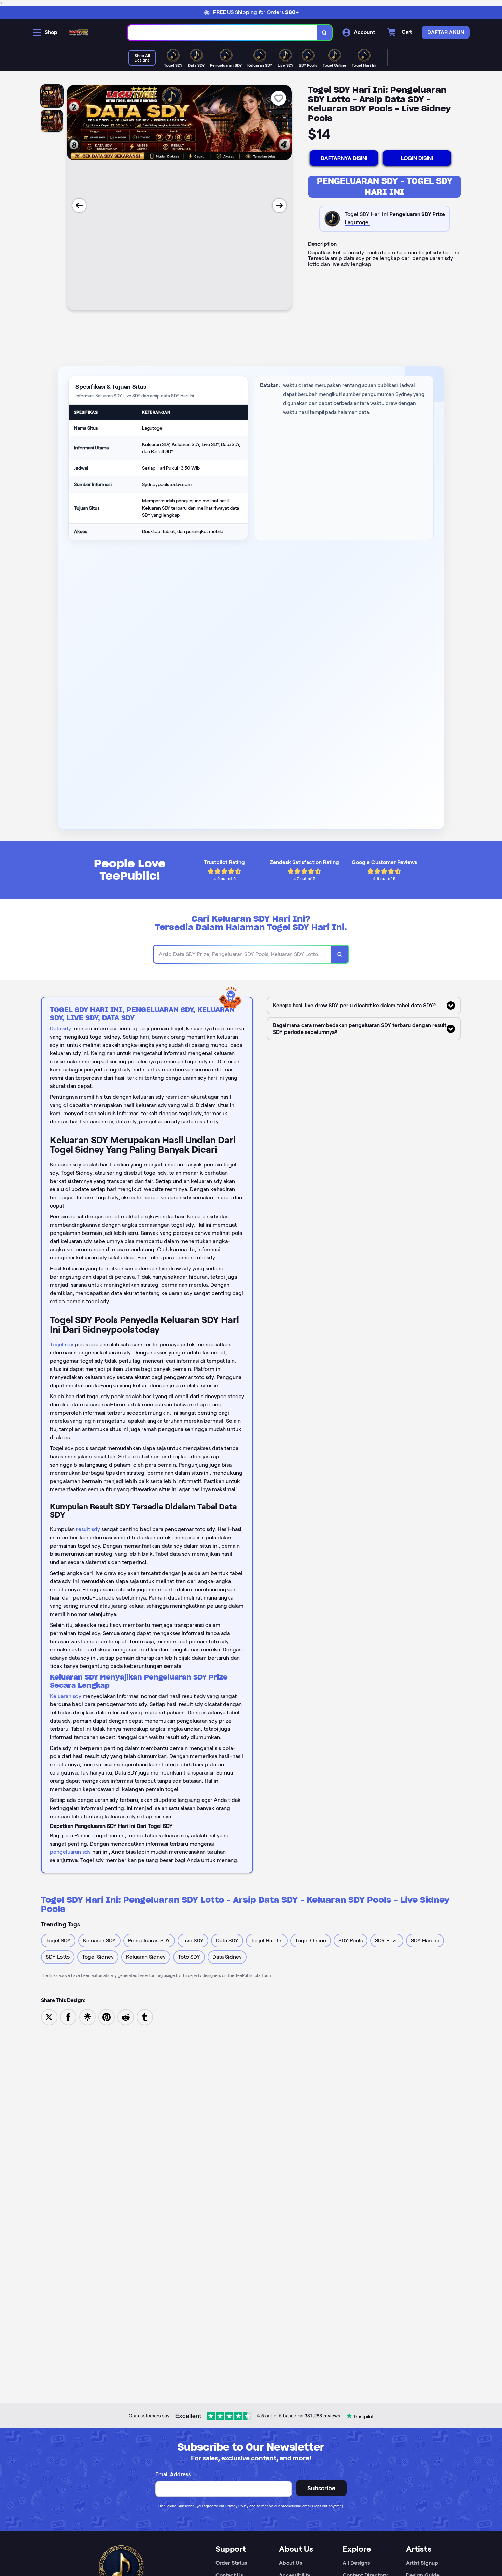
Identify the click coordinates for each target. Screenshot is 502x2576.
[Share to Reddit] (126, 2017)
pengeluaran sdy (70, 1852)
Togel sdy (62, 1344)
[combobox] (222, 33)
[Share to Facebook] (68, 2017)
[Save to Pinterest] (107, 2017)
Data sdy (60, 1029)
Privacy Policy (237, 2506)
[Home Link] (79, 32)
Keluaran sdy (66, 1696)
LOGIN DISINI (417, 158)
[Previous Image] (79, 205)
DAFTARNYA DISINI (344, 158)
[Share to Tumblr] (145, 2017)
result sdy (88, 1529)
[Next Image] (279, 205)
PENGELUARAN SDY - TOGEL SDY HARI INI (385, 186)
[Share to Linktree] (87, 2017)
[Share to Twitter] (49, 2017)
